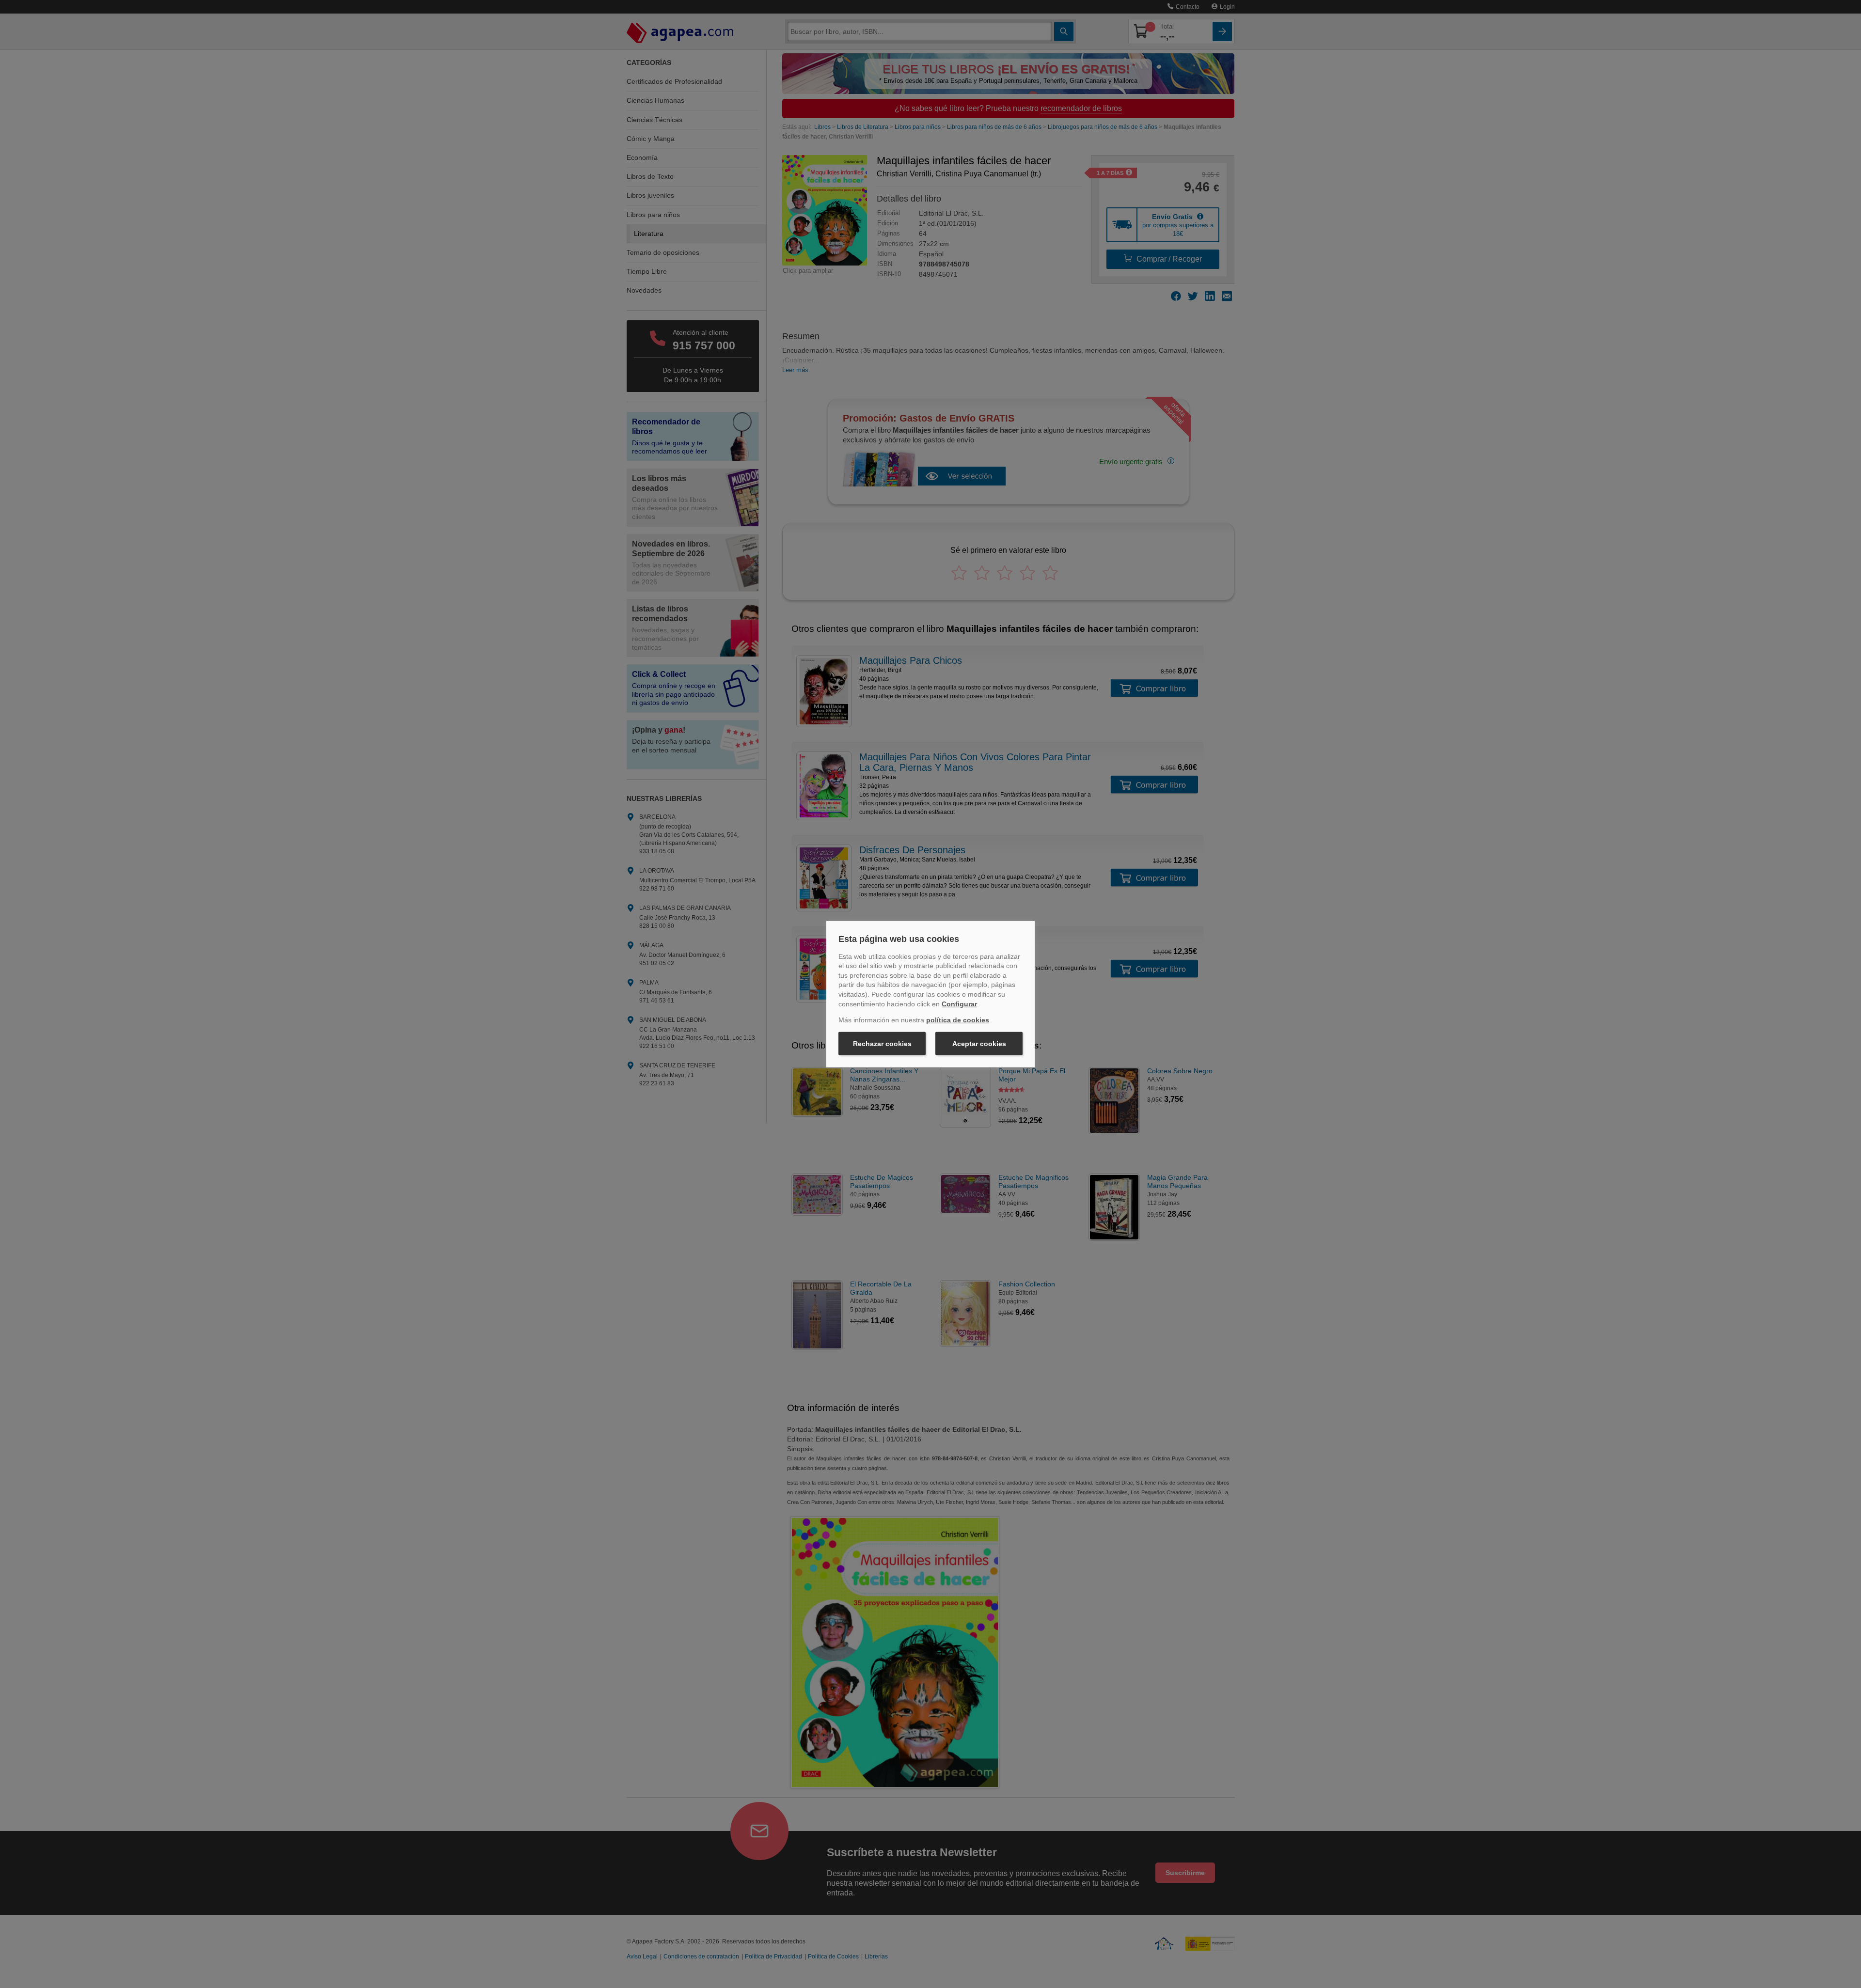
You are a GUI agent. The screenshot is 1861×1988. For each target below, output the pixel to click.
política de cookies (958, 1020)
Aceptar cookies (979, 1044)
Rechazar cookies (882, 1044)
